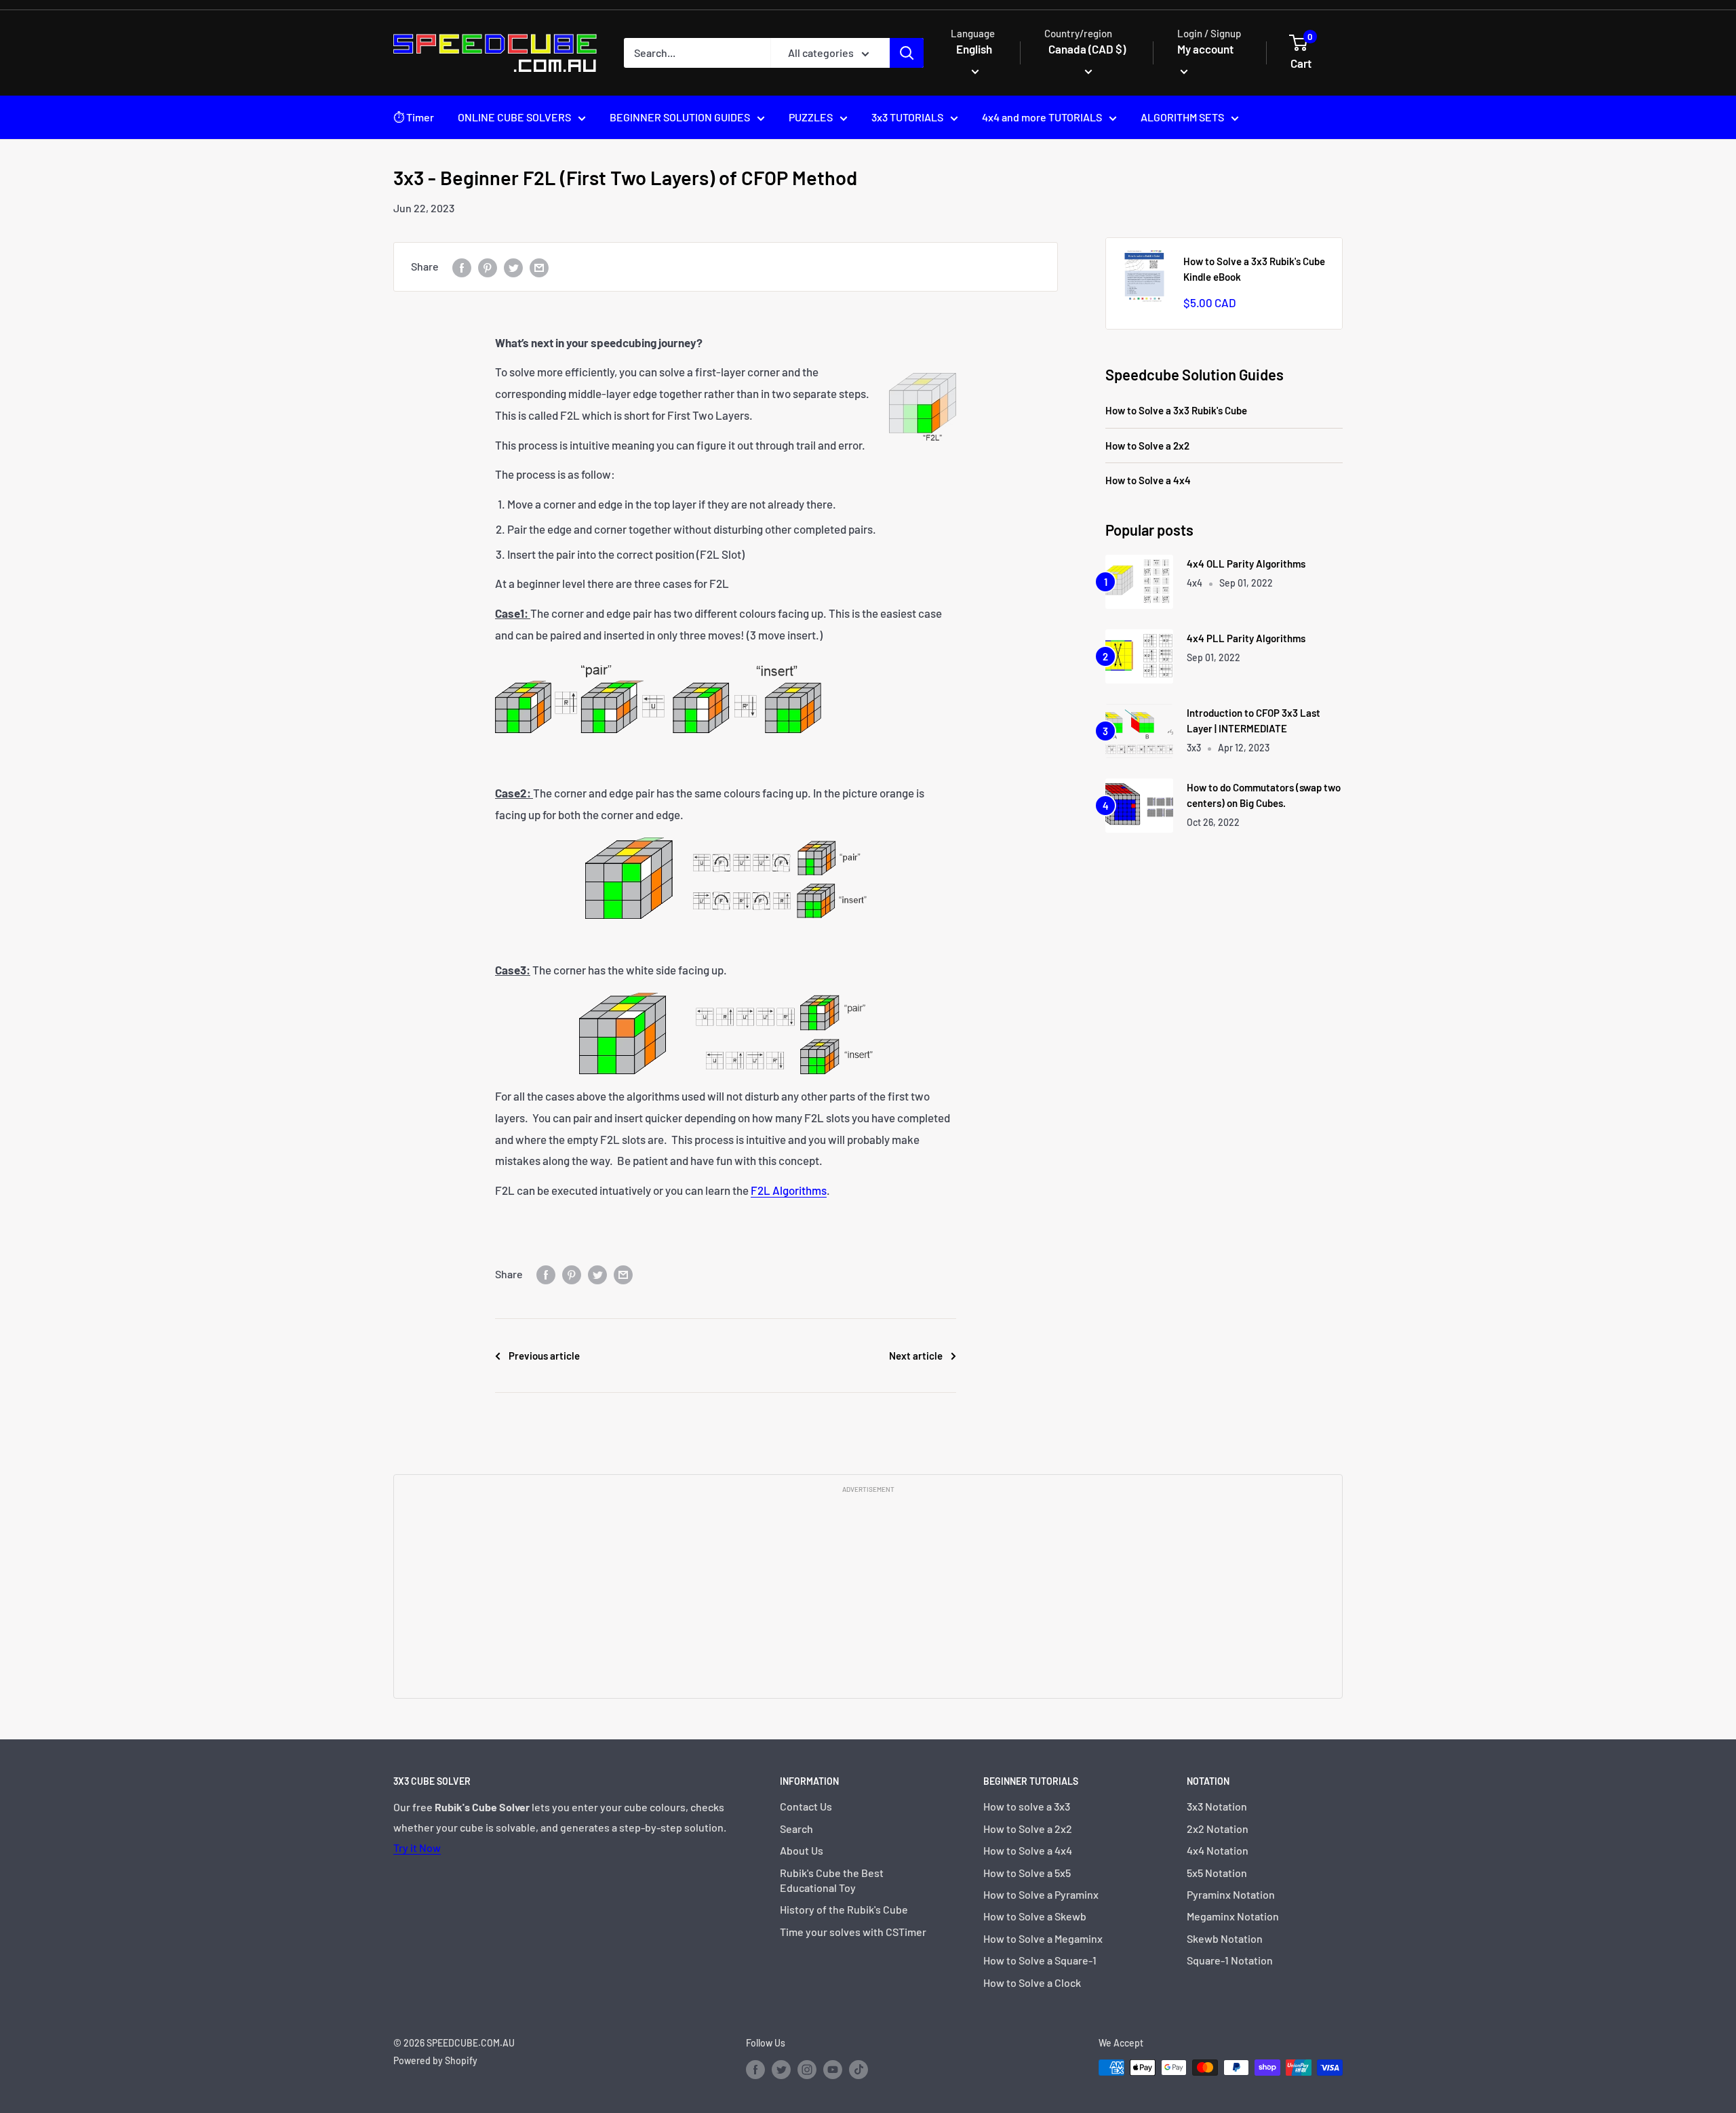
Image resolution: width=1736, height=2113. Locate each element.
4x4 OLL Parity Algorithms (1246, 564)
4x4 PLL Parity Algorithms (1246, 638)
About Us (802, 1850)
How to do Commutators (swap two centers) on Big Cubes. (1264, 795)
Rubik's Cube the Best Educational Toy (832, 1880)
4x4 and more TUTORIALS (1042, 117)
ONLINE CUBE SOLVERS (514, 117)
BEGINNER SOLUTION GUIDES (680, 117)
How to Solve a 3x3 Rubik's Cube (1176, 410)
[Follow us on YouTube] (833, 2069)
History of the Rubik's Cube (844, 1909)
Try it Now (417, 1848)
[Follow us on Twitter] (781, 2069)
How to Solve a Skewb (1035, 1916)
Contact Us (806, 1806)
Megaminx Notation (1233, 1916)
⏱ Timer (414, 117)
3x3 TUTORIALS (907, 117)
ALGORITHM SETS (1182, 117)
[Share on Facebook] (462, 267)
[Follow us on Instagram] (807, 2069)
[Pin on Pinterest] (488, 267)
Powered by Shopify (435, 2060)
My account (1205, 49)
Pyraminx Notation (1231, 1894)
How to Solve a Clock (1032, 1982)
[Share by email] (539, 267)
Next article (916, 1356)
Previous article (544, 1356)
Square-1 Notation (1230, 1960)
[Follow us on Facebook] (755, 2069)
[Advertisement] (868, 1595)
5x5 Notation (1217, 1873)
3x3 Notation (1217, 1806)
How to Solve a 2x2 (1147, 446)
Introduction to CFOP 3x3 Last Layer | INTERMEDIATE (1254, 720)
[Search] (907, 53)
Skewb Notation (1225, 1938)
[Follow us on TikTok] (859, 2069)
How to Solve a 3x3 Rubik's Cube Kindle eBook (1254, 269)
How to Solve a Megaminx (1043, 1938)
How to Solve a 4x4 (1148, 480)
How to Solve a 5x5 (1027, 1873)
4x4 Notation (1218, 1850)
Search (796, 1829)
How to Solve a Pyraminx (1041, 1894)
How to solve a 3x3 (1027, 1806)
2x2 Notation (1218, 1829)
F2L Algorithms (789, 1190)
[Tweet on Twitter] (513, 267)
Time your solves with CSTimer (853, 1932)
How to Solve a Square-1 (1040, 1960)
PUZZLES (811, 117)
